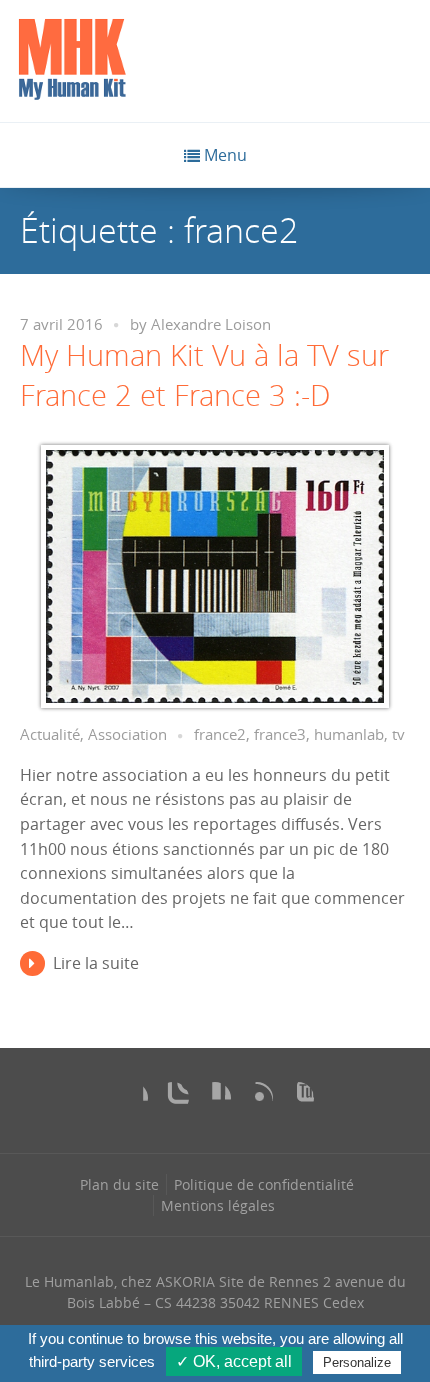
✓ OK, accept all (234, 1361)
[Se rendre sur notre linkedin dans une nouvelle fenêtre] (215, 1098)
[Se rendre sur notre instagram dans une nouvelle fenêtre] (173, 1098)
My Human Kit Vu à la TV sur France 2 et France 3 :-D (204, 375)
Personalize (357, 1362)
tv (398, 734)
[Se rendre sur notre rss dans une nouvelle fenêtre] (257, 1098)
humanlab (349, 734)
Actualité (50, 734)
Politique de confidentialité (264, 1184)
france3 (280, 734)
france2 (220, 734)
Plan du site (119, 1184)
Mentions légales (218, 1205)
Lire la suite (96, 963)
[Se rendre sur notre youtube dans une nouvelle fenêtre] (298, 1098)
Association (127, 734)
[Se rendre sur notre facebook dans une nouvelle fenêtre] (132, 1098)
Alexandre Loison (211, 324)
